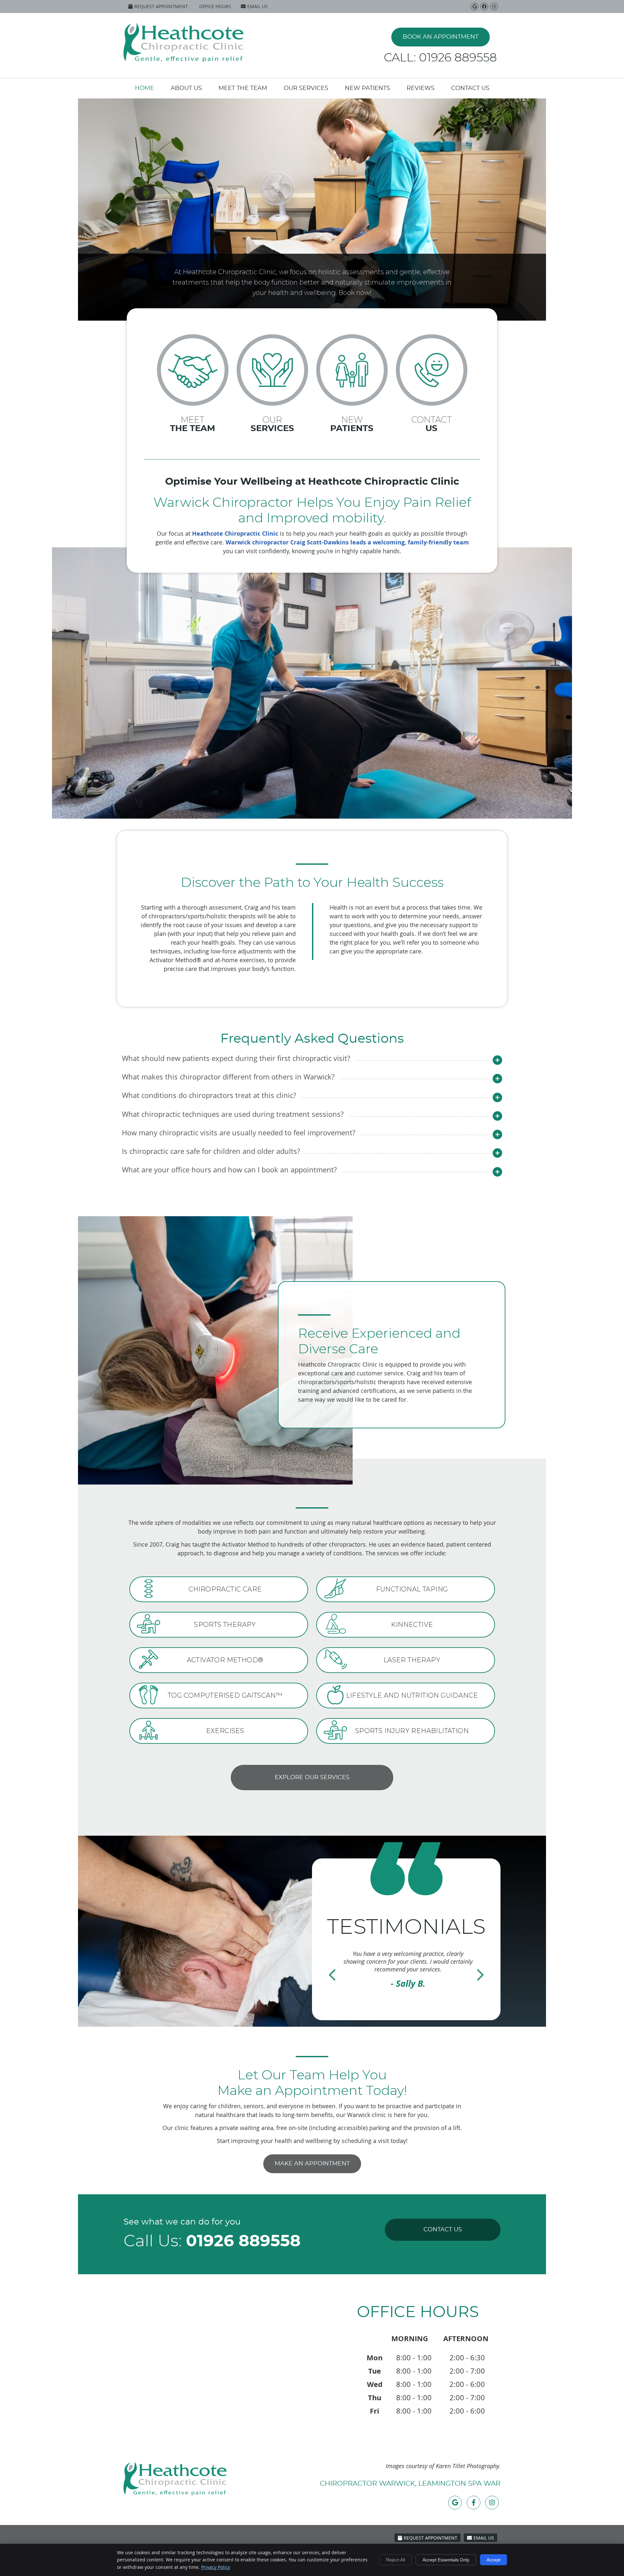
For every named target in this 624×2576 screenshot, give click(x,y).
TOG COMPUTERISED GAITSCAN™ (225, 1695)
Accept (494, 2560)
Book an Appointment (441, 37)
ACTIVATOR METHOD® (225, 1660)
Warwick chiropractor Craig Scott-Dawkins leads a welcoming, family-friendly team (347, 542)
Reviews (421, 88)
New (352, 424)
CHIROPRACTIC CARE (225, 1589)
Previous (332, 1973)
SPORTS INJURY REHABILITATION (412, 1731)
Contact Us (470, 88)
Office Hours (215, 6)
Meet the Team (243, 88)
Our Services (306, 88)
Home (144, 88)
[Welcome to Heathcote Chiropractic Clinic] (183, 60)
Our (272, 424)
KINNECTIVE (412, 1625)
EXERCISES (225, 1731)
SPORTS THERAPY (225, 1625)
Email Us (258, 6)
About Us (186, 88)
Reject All (396, 2560)
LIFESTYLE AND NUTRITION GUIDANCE (412, 1695)
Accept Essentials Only (446, 2560)
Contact (432, 424)
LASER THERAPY (412, 1660)
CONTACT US (443, 2230)
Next (480, 1973)
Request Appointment (161, 6)
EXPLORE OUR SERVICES (312, 1778)
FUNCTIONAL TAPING (412, 1589)
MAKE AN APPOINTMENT (312, 2164)
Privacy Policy (216, 2567)
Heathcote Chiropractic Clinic (235, 534)
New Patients (367, 88)
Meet (193, 424)
